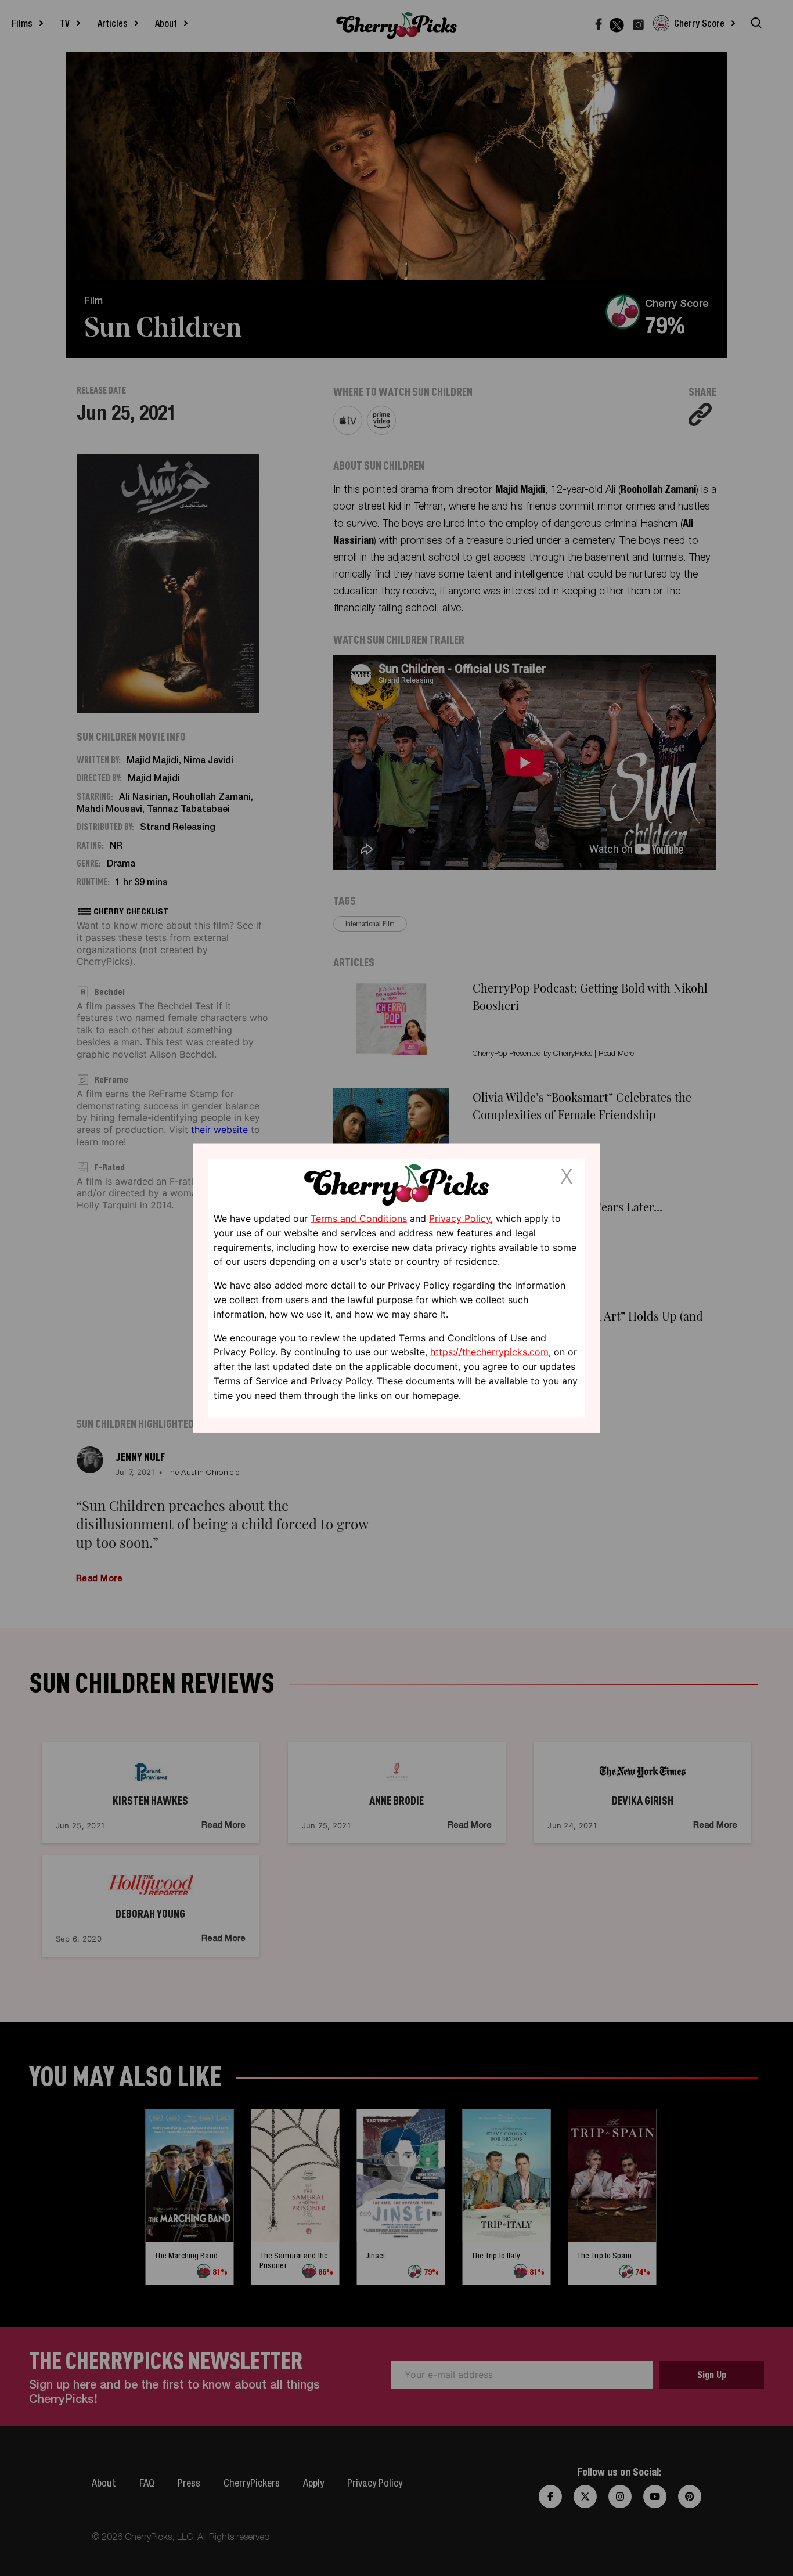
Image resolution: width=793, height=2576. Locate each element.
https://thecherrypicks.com (489, 1352)
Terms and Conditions (359, 1218)
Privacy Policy (460, 1218)
